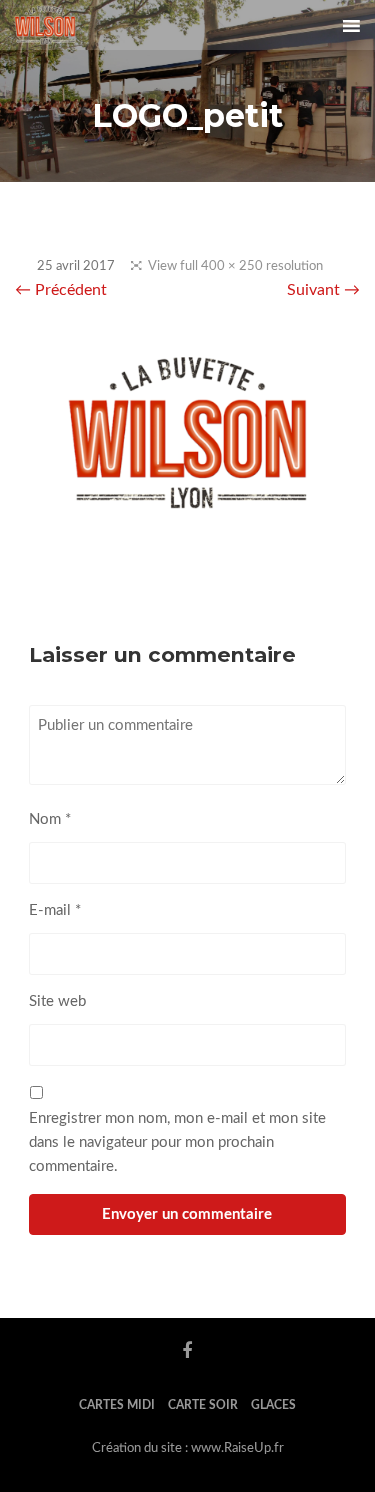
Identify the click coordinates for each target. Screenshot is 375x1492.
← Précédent (61, 290)
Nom (50, 819)
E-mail (55, 910)
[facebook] (187, 1351)
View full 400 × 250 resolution (235, 266)
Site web (57, 1001)
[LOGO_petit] (187, 519)
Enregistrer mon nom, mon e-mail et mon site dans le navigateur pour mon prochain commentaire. (177, 1142)
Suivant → (323, 290)
